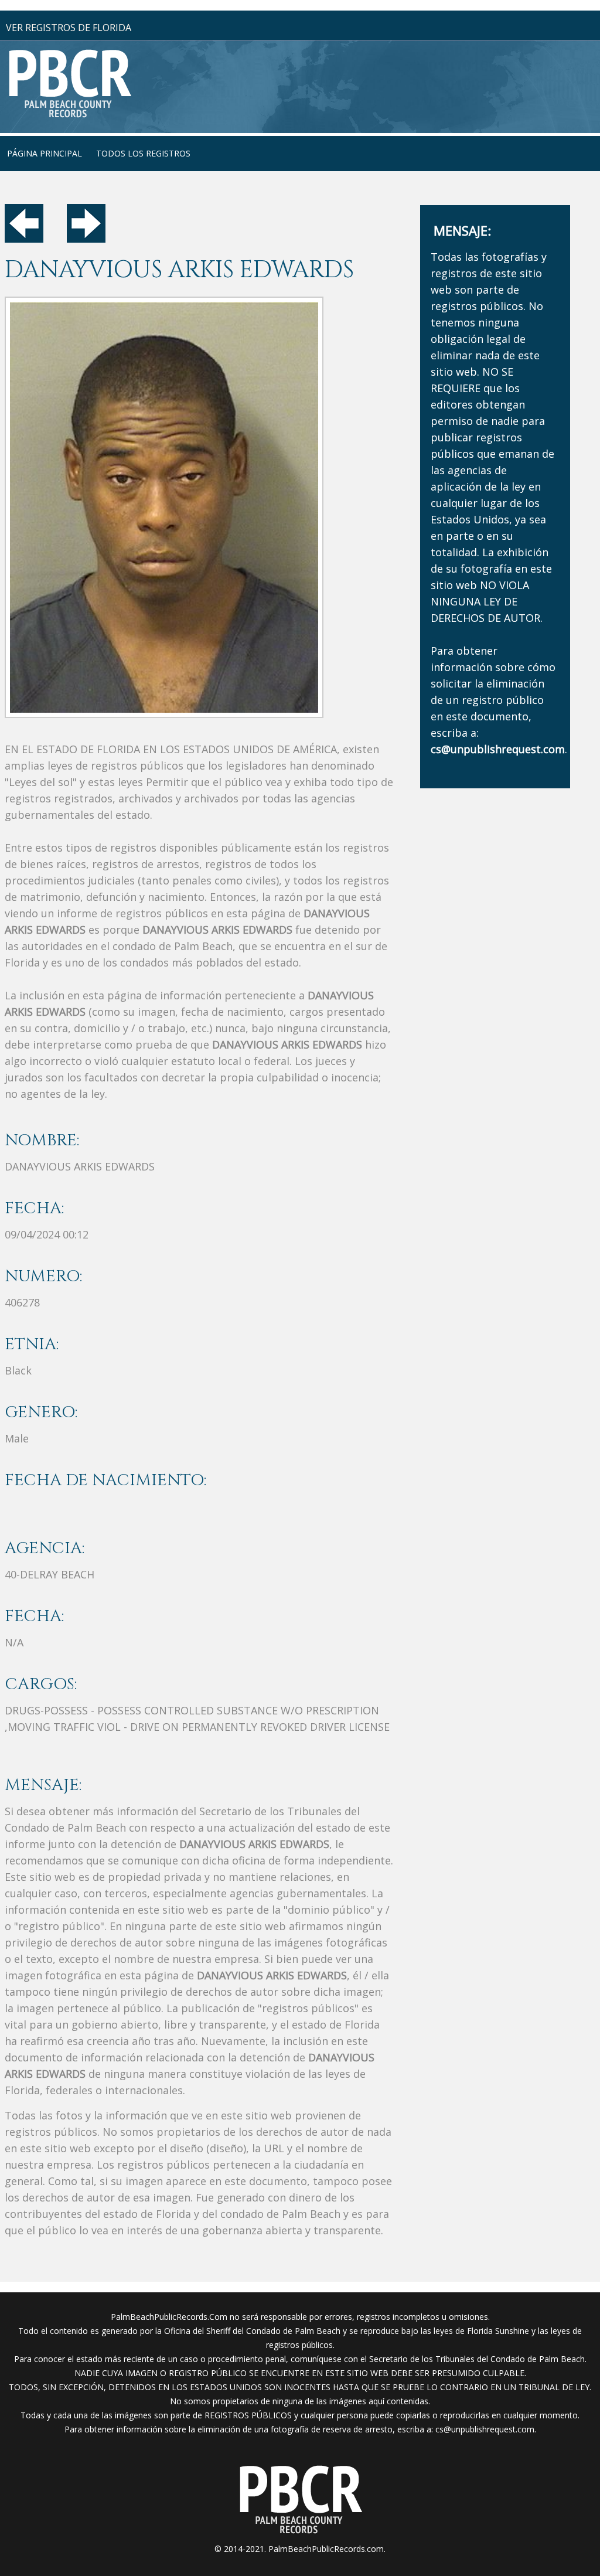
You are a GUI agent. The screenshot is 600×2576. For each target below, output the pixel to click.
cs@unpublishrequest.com (485, 2429)
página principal (45, 153)
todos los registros (143, 153)
